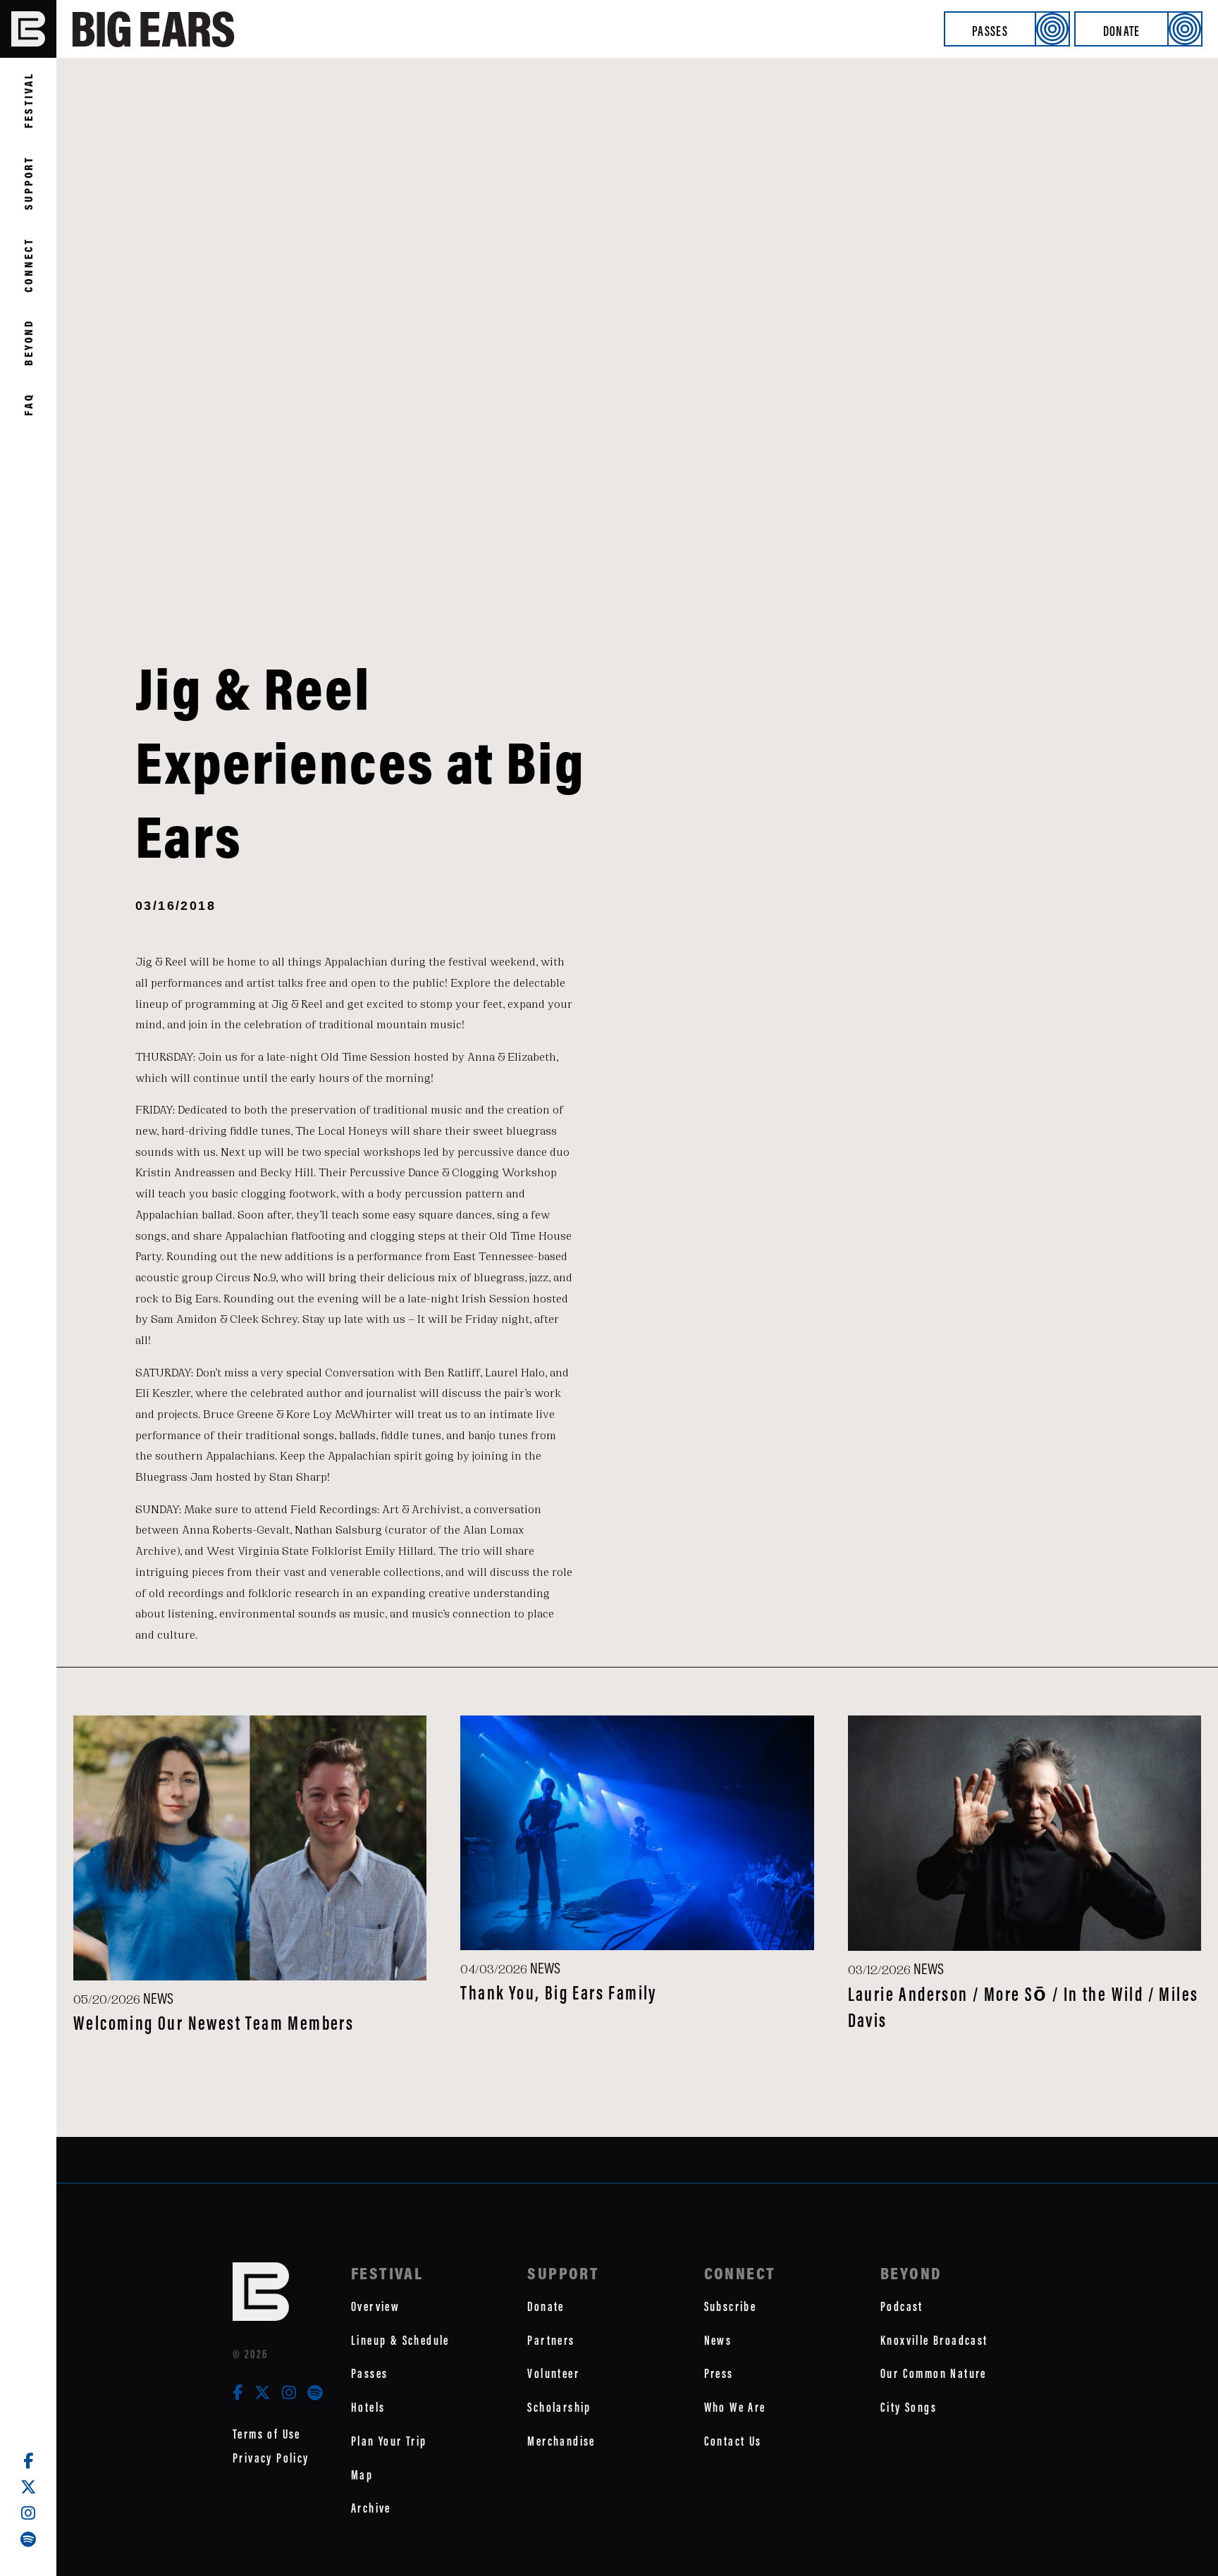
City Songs (909, 2407)
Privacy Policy (271, 2458)
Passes (990, 31)
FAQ (28, 404)
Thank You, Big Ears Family (558, 1993)
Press (719, 2373)
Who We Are (735, 2407)
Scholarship (559, 2407)
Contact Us (733, 2441)
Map (362, 2475)
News (718, 2340)
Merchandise (561, 2441)
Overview (375, 2306)
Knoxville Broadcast (934, 2340)
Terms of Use (267, 2434)
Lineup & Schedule (400, 2340)
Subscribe (731, 2306)
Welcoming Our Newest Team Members (214, 2023)
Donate (1122, 31)
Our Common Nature (934, 2373)
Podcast (902, 2306)
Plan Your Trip (389, 2441)
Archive (371, 2508)
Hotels (368, 2407)
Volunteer (553, 2373)
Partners (551, 2340)
